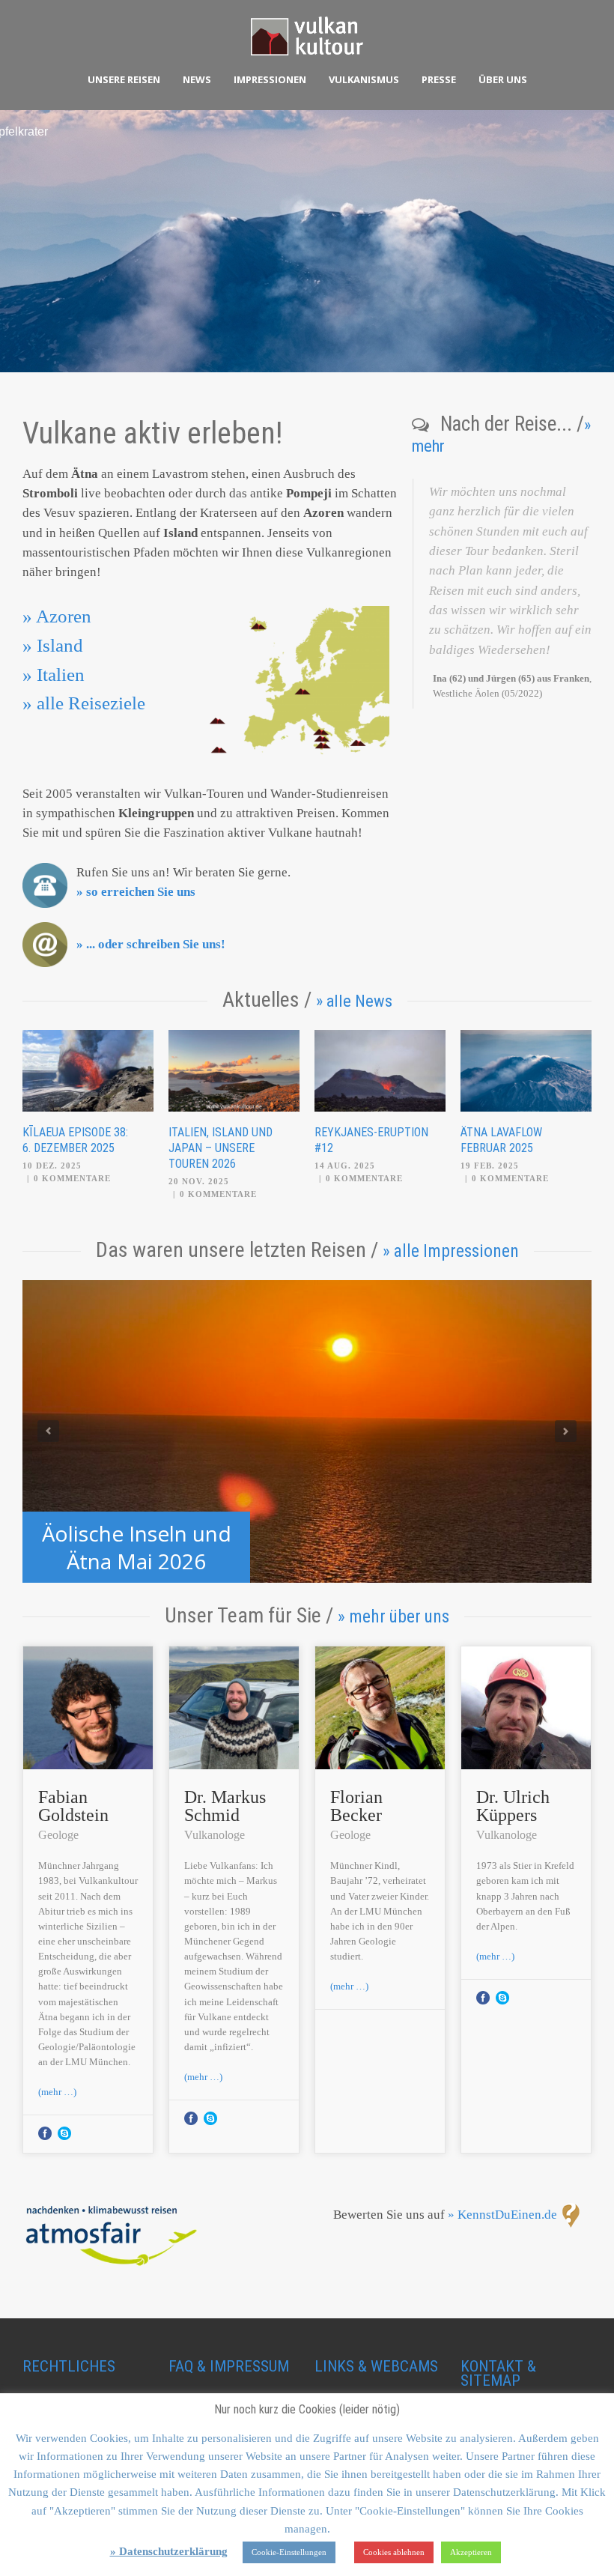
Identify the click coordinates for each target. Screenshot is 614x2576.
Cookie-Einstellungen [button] (289, 2552)
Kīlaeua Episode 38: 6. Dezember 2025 (75, 1140)
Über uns (503, 79)
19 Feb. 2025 (490, 1166)
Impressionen (270, 79)
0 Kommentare (72, 1178)
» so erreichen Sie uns (136, 892)
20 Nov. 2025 (199, 1181)
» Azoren (57, 616)
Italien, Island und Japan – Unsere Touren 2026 (221, 1148)
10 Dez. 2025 (52, 1166)
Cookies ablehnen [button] (394, 2552)
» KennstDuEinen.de (502, 2215)
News (197, 79)
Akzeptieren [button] (471, 2552)
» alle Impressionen (451, 1251)
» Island (53, 645)
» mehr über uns (393, 1616)
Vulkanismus (364, 79)
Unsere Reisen (124, 79)
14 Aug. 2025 (345, 1166)
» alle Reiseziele (84, 703)
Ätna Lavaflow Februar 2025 (501, 1140)
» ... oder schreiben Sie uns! (151, 944)
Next (566, 1431)
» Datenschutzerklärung (169, 2551)
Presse (439, 79)
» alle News (354, 1001)
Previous (48, 1431)
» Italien (54, 675)
